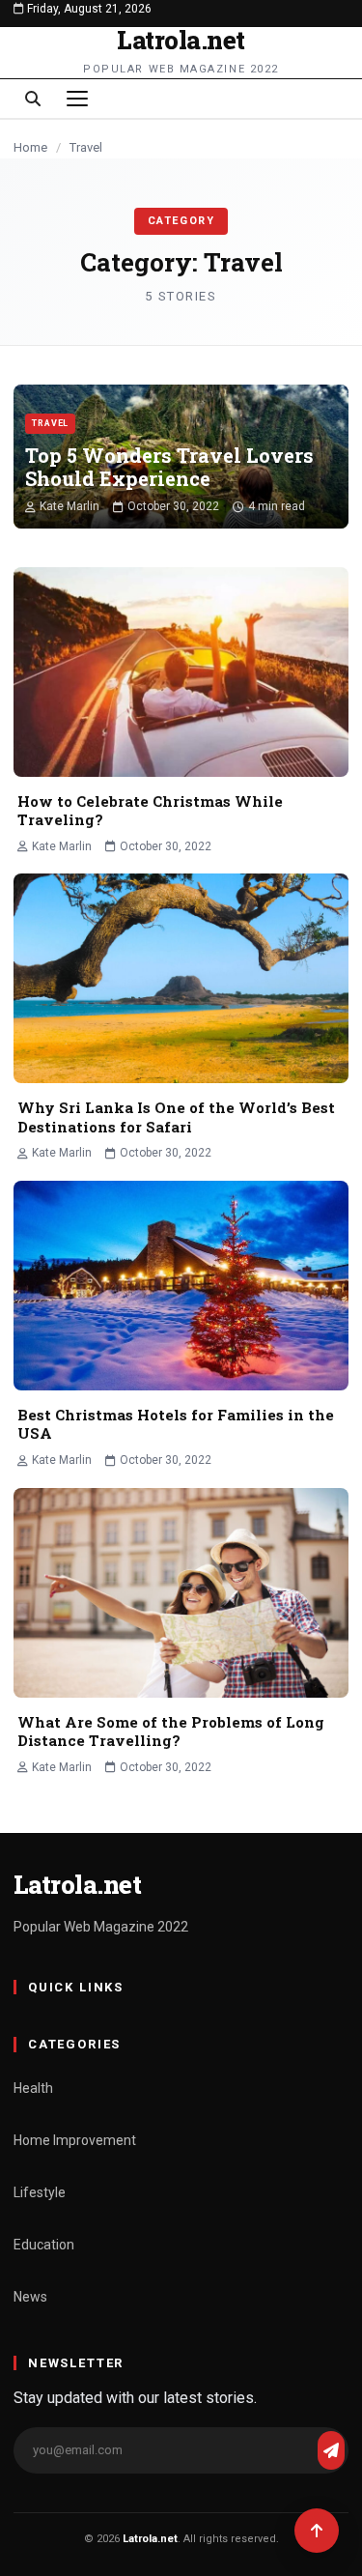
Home (30, 147)
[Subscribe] (331, 2450)
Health (33, 2088)
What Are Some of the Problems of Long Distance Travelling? (171, 1732)
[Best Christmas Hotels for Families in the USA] (181, 1286)
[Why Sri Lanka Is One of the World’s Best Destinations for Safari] (181, 978)
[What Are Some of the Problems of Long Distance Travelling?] (181, 1593)
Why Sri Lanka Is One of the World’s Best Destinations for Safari (176, 1117)
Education (44, 2245)
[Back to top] (317, 2531)
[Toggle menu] (77, 99)
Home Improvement (75, 2140)
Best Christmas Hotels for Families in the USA (176, 1424)
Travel (50, 423)
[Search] (33, 99)
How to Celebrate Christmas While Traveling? (150, 811)
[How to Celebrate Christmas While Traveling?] (181, 672)
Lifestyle (40, 2192)
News (30, 2297)
